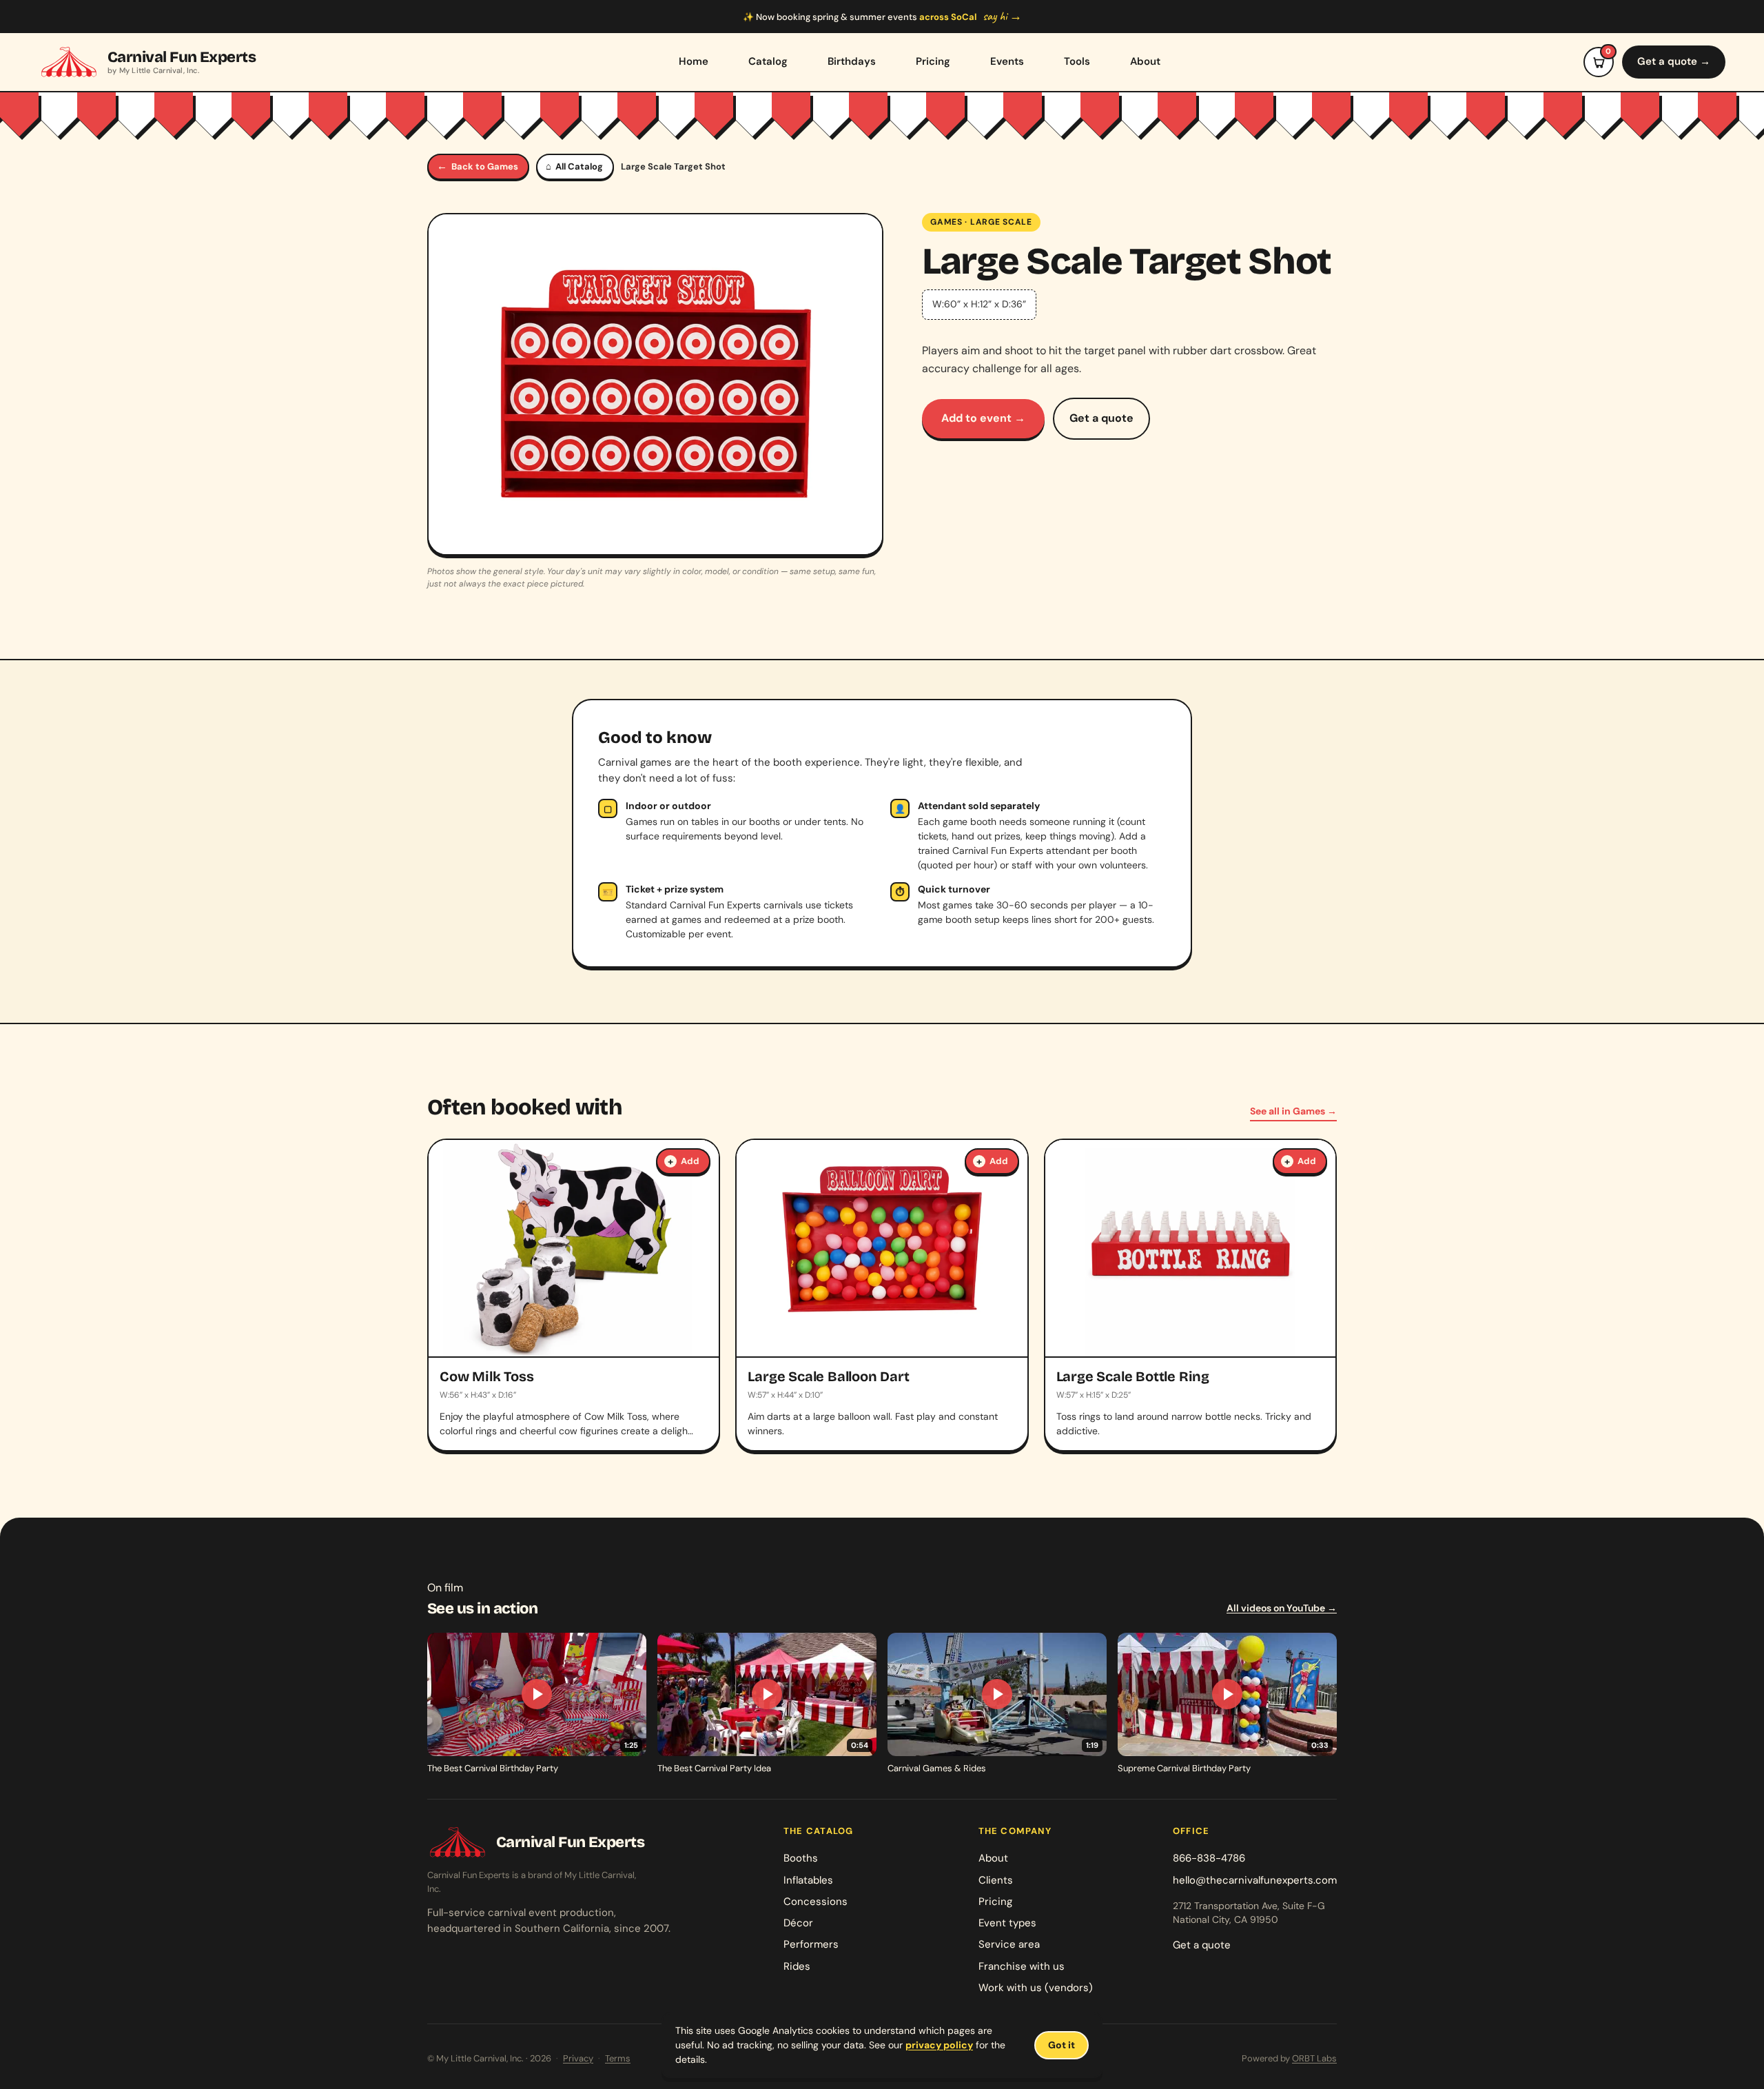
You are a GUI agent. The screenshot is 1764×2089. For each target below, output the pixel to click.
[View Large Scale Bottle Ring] (1190, 1295)
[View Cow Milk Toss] (574, 1295)
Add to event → (983, 418)
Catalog (768, 61)
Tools (1077, 61)
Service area (1009, 1944)
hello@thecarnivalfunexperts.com (1255, 1880)
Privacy (578, 2058)
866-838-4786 (1209, 1858)
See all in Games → (1293, 1111)
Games (946, 222)
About (1145, 61)
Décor (798, 1923)
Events (1007, 61)
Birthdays (852, 61)
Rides (797, 1966)
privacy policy (939, 2045)
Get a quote (1101, 418)
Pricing (933, 61)
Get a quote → (1674, 61)
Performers (811, 1944)
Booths (801, 1858)
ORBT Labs (1314, 2058)
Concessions (816, 1902)
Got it (1062, 2045)
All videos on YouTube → (1282, 1608)
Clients (996, 1880)
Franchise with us (1022, 1966)
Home (694, 61)
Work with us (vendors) (1036, 1988)
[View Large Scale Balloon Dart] (882, 1295)
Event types (1007, 1923)
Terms (618, 2058)
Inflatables (808, 1880)
